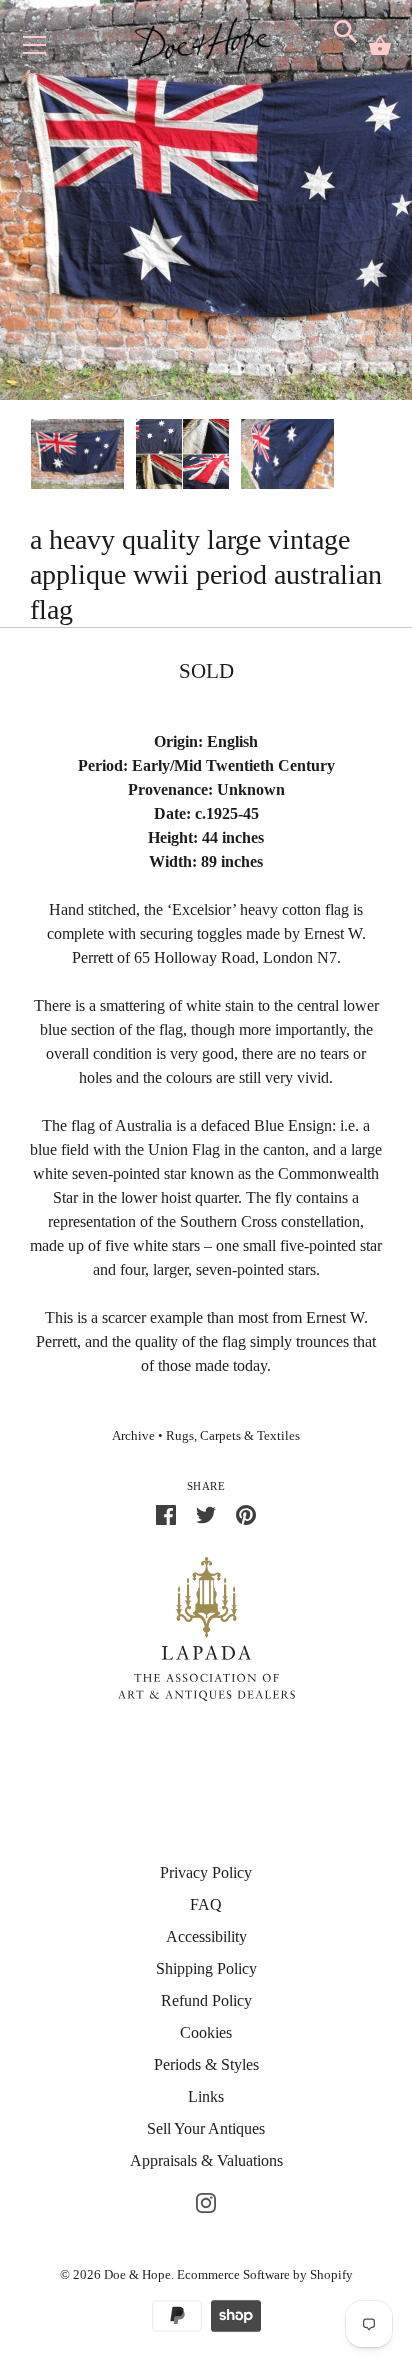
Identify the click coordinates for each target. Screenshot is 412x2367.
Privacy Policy (206, 1872)
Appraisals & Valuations (206, 2160)
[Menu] (35, 49)
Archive (133, 1436)
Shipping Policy (206, 1968)
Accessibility (206, 1936)
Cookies (206, 2032)
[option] (77, 457)
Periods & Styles (206, 2064)
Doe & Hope (137, 2274)
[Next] (382, 457)
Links (206, 2096)
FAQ (206, 1904)
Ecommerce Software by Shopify (265, 2274)
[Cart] (380, 46)
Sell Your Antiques (206, 2128)
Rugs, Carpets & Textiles (233, 1436)
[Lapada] (206, 1627)
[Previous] (30, 457)
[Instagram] (206, 2200)
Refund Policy (206, 2000)
